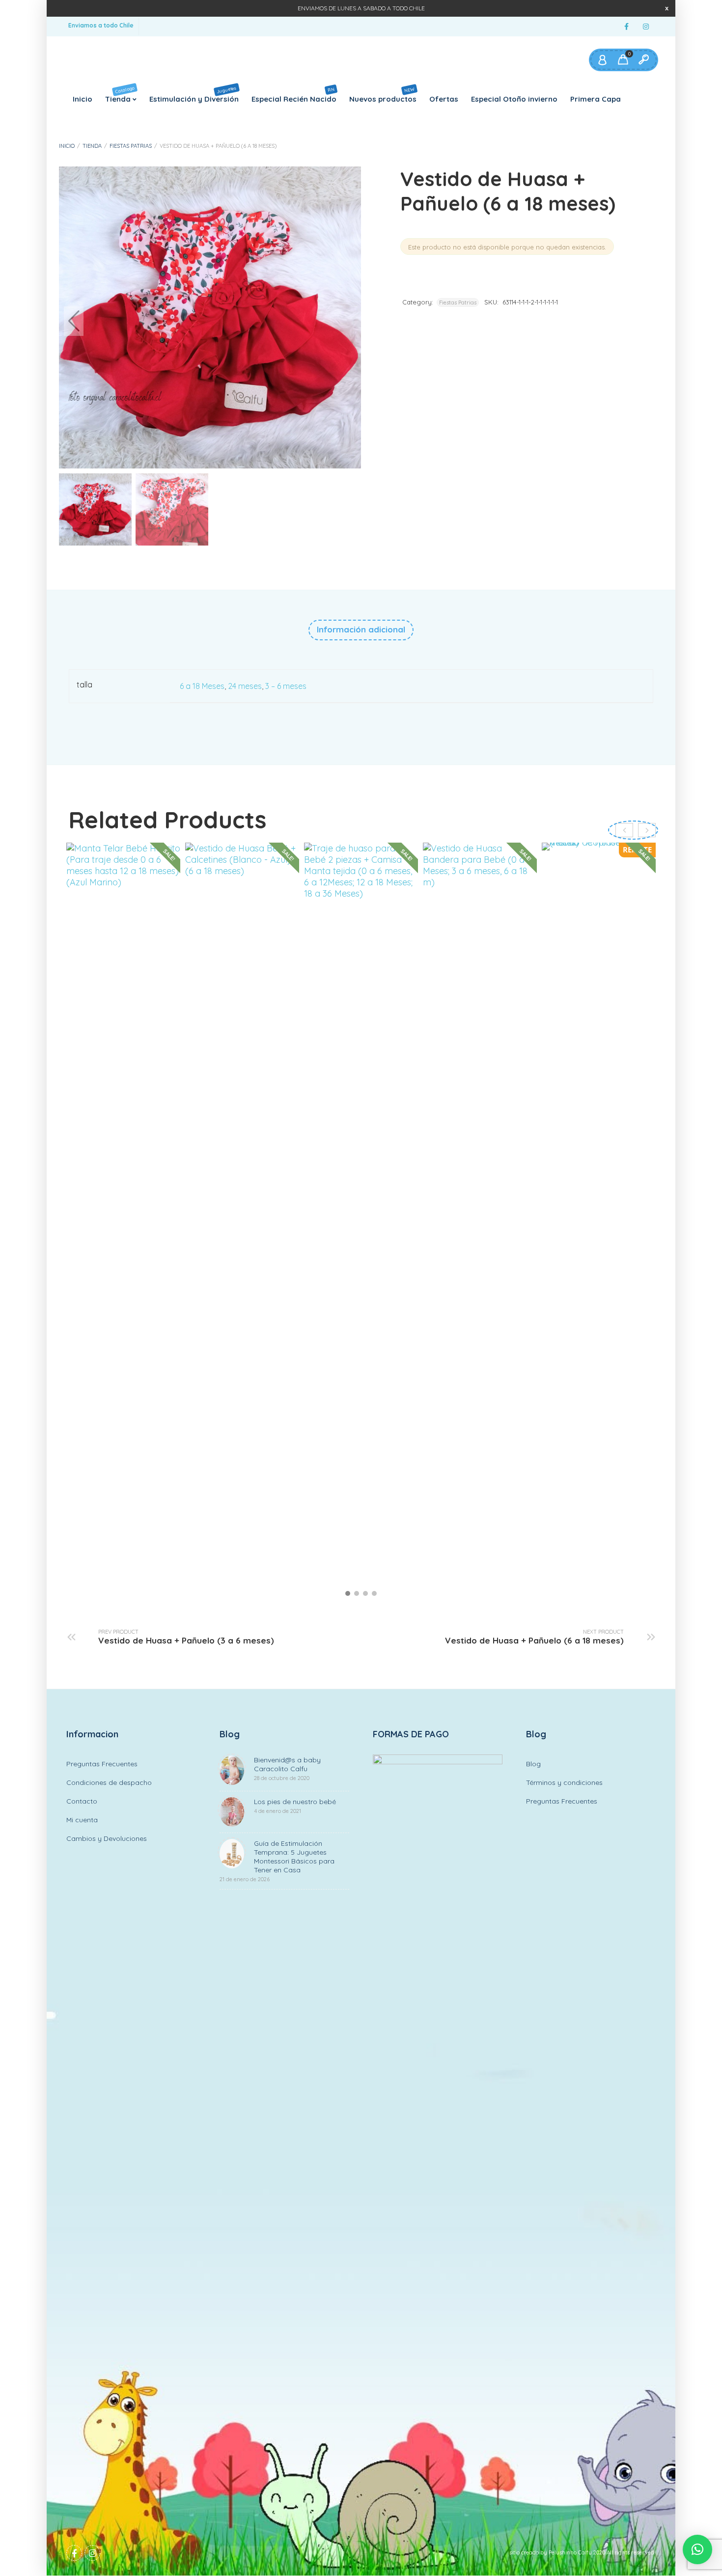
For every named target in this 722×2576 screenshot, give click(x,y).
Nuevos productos (383, 94)
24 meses (245, 686)
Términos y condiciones (564, 1782)
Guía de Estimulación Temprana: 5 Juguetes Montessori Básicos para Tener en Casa (277, 1861)
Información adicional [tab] (361, 629)
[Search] (643, 60)
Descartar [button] (667, 8)
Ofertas (444, 99)
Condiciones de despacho (109, 1782)
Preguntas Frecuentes (102, 1764)
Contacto (82, 1801)
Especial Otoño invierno (514, 99)
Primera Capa (596, 99)
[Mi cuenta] (602, 60)
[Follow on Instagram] (646, 27)
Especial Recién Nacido (294, 95)
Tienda (120, 94)
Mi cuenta (82, 1820)
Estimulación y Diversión (194, 94)
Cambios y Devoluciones (107, 1838)
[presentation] (647, 830)
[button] (346, 321)
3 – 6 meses (286, 686)
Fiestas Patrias (131, 146)
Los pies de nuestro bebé (295, 1806)
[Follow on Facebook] (626, 27)
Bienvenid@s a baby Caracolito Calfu (287, 1768)
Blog (533, 1764)
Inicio (83, 99)
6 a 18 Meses (202, 686)
